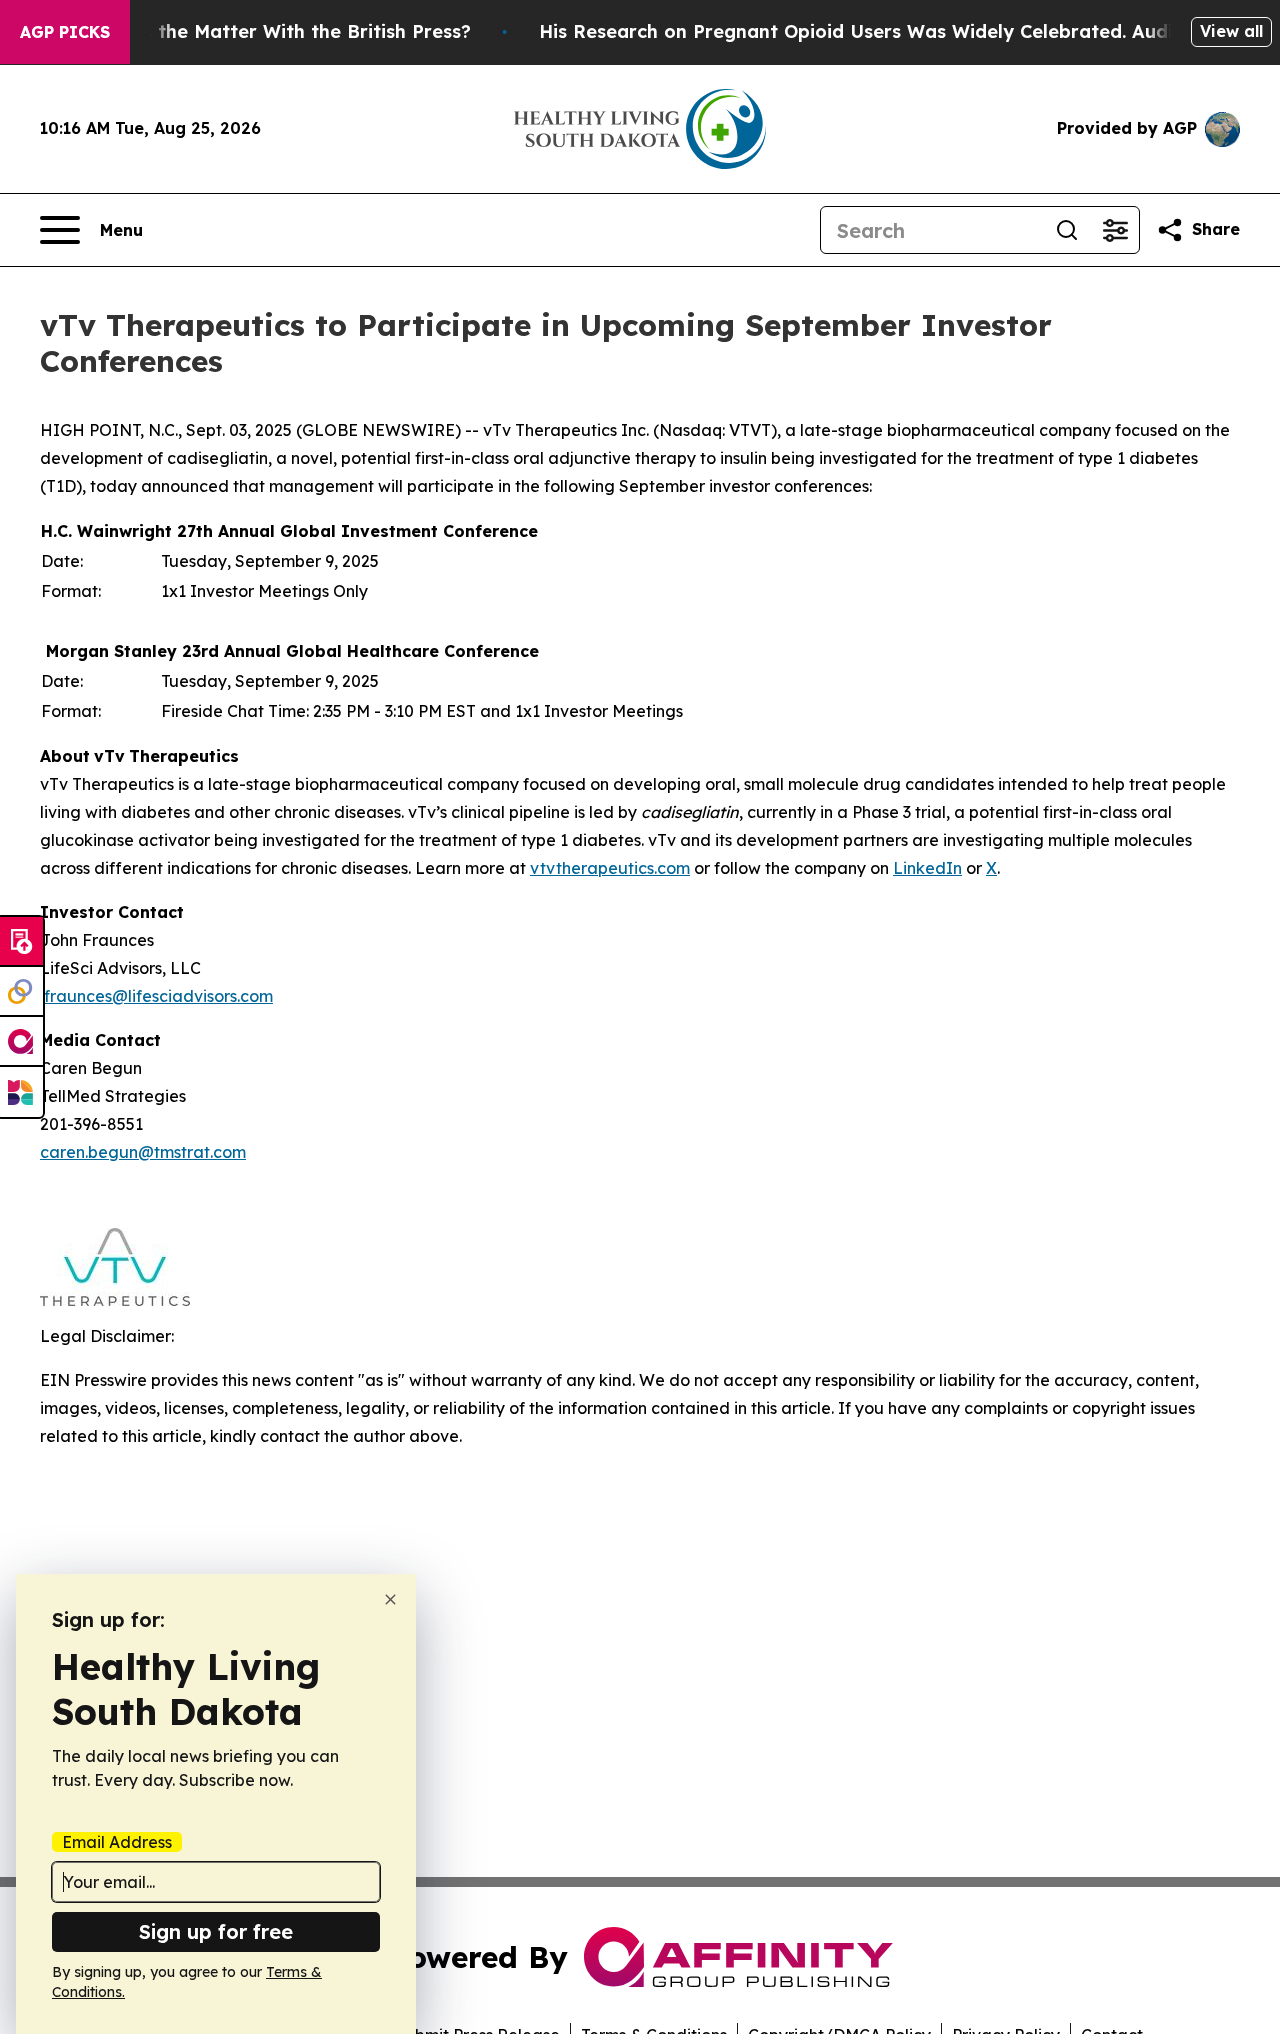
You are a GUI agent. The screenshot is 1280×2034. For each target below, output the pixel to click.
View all (1231, 31)
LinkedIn (927, 868)
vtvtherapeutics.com (610, 868)
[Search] (1067, 230)
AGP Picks (65, 32)
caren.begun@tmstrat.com (143, 1152)
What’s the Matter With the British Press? (280, 31)
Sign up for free (216, 1931)
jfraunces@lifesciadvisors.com (156, 996)
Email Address (117, 1842)
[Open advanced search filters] (1115, 230)
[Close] (390, 1599)
